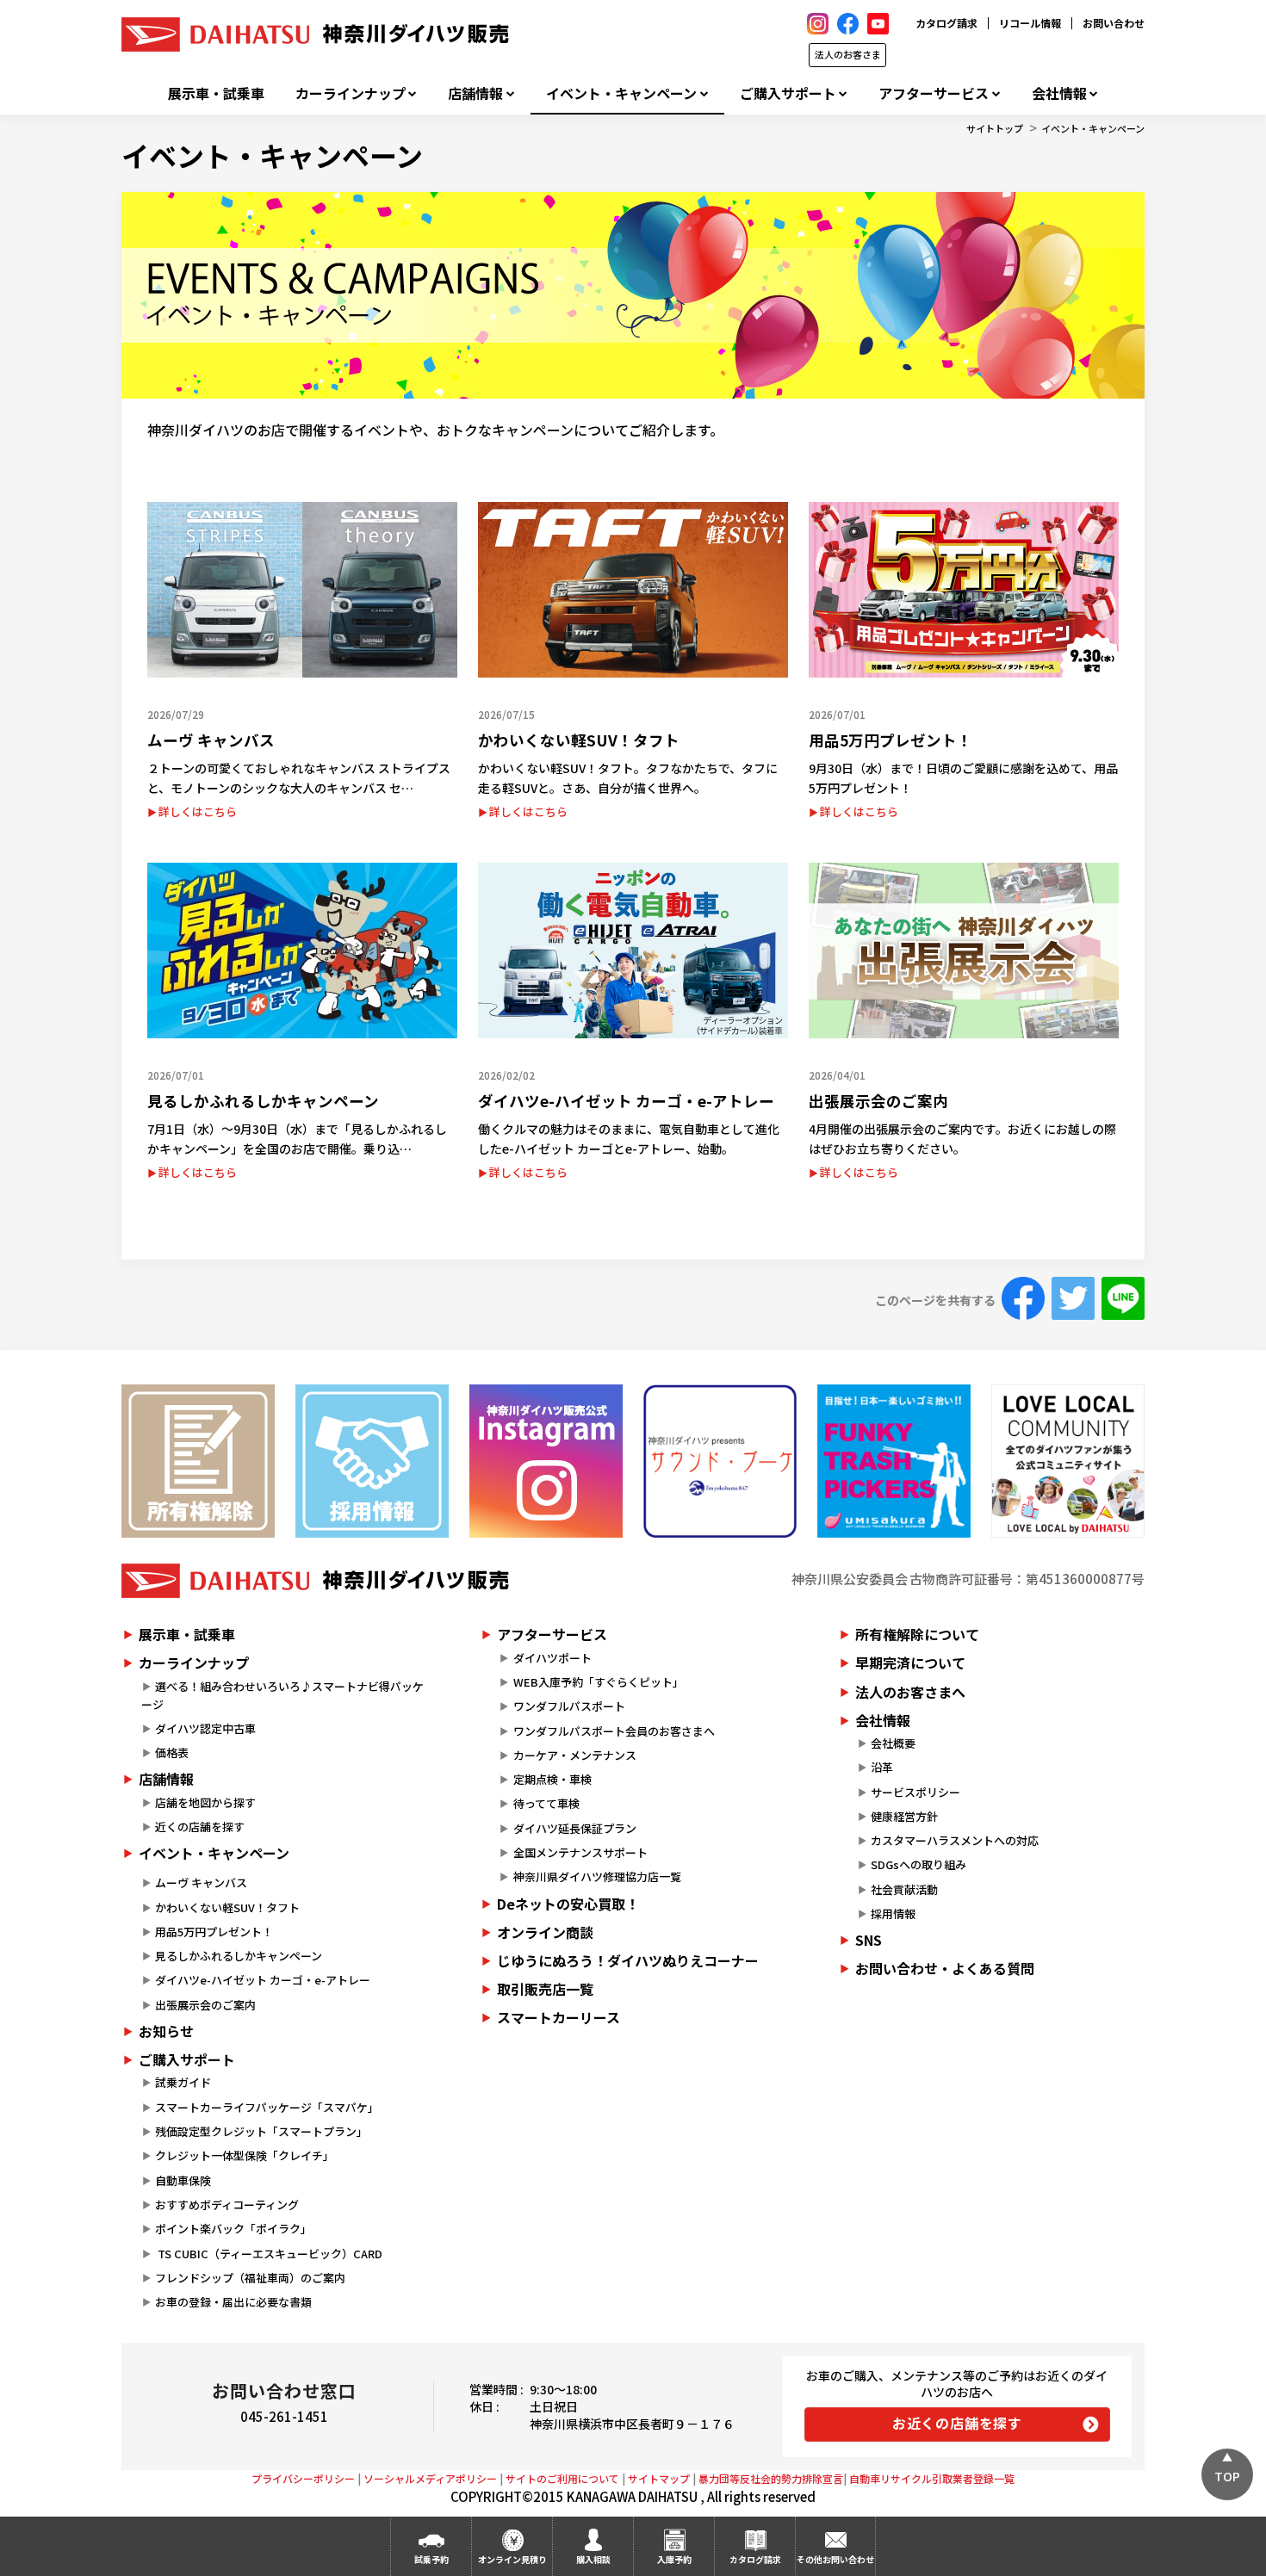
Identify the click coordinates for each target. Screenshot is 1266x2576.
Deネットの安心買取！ (568, 1904)
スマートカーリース (559, 2017)
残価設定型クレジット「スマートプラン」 (261, 2131)
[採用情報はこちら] (372, 1461)
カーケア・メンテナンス (575, 1755)
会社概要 (893, 1743)
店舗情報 (475, 93)
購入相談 (593, 2559)
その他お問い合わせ (835, 2559)
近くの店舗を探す (200, 1827)
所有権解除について (917, 1634)
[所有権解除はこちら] (198, 1461)
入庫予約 (674, 2559)
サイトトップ (995, 128)
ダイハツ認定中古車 (205, 1728)
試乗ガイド (183, 2082)
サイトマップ (659, 2478)
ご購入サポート (788, 93)
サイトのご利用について (562, 2478)
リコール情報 (1030, 23)
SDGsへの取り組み (918, 1864)
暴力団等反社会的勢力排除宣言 (771, 2478)
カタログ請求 (946, 23)
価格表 (172, 1752)
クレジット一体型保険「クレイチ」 (245, 2155)
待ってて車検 (546, 1803)
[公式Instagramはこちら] (546, 1461)
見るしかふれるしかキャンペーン (239, 1956)
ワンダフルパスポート (569, 1706)
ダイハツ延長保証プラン (575, 1828)
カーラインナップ (351, 93)
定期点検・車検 (552, 1779)
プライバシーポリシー (303, 2478)
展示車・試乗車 (216, 93)
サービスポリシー (915, 1792)
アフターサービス (934, 93)
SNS (869, 1940)
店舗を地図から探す (205, 1802)
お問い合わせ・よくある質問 (945, 1968)
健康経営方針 (904, 1816)
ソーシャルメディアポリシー (430, 2478)
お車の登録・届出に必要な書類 (233, 2302)
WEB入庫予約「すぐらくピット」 (599, 1682)
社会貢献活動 (904, 1889)
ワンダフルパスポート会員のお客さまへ (614, 1731)
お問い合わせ (1114, 23)
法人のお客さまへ (910, 1692)
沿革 (882, 1767)
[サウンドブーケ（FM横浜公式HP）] (720, 1461)
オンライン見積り (512, 2559)
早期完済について (910, 1663)
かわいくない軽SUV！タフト (227, 1907)
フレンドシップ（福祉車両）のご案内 (250, 2278)
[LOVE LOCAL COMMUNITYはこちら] (1068, 1461)
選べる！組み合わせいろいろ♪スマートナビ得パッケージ (282, 1695)
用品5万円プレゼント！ (214, 1932)
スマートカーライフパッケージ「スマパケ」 (267, 2107)
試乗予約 (431, 2559)
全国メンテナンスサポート (580, 1852)
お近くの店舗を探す (957, 2423)
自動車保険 (183, 2180)
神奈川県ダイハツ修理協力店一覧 (597, 1876)
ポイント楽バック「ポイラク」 (233, 2229)
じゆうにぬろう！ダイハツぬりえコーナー (628, 1960)
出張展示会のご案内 (205, 2005)
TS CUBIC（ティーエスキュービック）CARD (269, 2254)
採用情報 (893, 1913)
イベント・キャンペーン (621, 93)
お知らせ (166, 2031)
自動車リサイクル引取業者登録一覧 (932, 2478)
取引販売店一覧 (545, 1989)
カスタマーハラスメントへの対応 (955, 1840)
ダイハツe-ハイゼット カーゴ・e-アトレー (263, 1980)
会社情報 (1059, 93)
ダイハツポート (552, 1658)
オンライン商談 (545, 1932)
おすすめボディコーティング (227, 2204)
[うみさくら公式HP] (894, 1461)
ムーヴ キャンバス (201, 1882)
